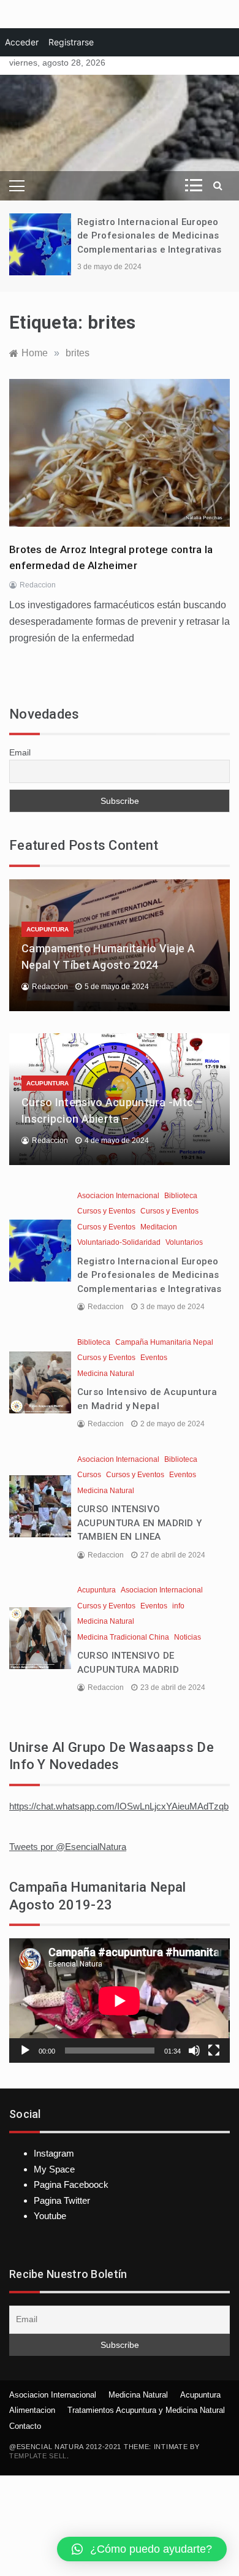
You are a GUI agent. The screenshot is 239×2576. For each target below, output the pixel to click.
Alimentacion (32, 2410)
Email (20, 752)
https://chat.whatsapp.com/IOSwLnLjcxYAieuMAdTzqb (119, 1806)
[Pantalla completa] (214, 2050)
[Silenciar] (194, 2050)
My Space (54, 2169)
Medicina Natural (106, 1374)
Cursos (89, 1475)
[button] (142, 2549)
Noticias (188, 1637)
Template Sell (38, 2456)
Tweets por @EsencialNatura (68, 1847)
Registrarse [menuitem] (71, 42)
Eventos (154, 1358)
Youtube (50, 2216)
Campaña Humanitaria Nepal (164, 1342)
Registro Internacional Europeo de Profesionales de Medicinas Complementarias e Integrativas (150, 236)
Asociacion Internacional (118, 1196)
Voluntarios (184, 1242)
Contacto (25, 2426)
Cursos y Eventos (106, 1211)
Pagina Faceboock (71, 2184)
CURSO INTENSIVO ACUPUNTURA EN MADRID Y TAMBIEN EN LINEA (140, 1523)
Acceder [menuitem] (22, 42)
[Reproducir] (25, 2050)
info (178, 1606)
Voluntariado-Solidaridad (119, 1242)
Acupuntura (47, 929)
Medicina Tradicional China (123, 1637)
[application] (120, 2001)
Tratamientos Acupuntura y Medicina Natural (146, 2410)
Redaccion (38, 585)
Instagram (54, 2153)
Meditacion (159, 1227)
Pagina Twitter (62, 2200)
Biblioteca (181, 1196)
